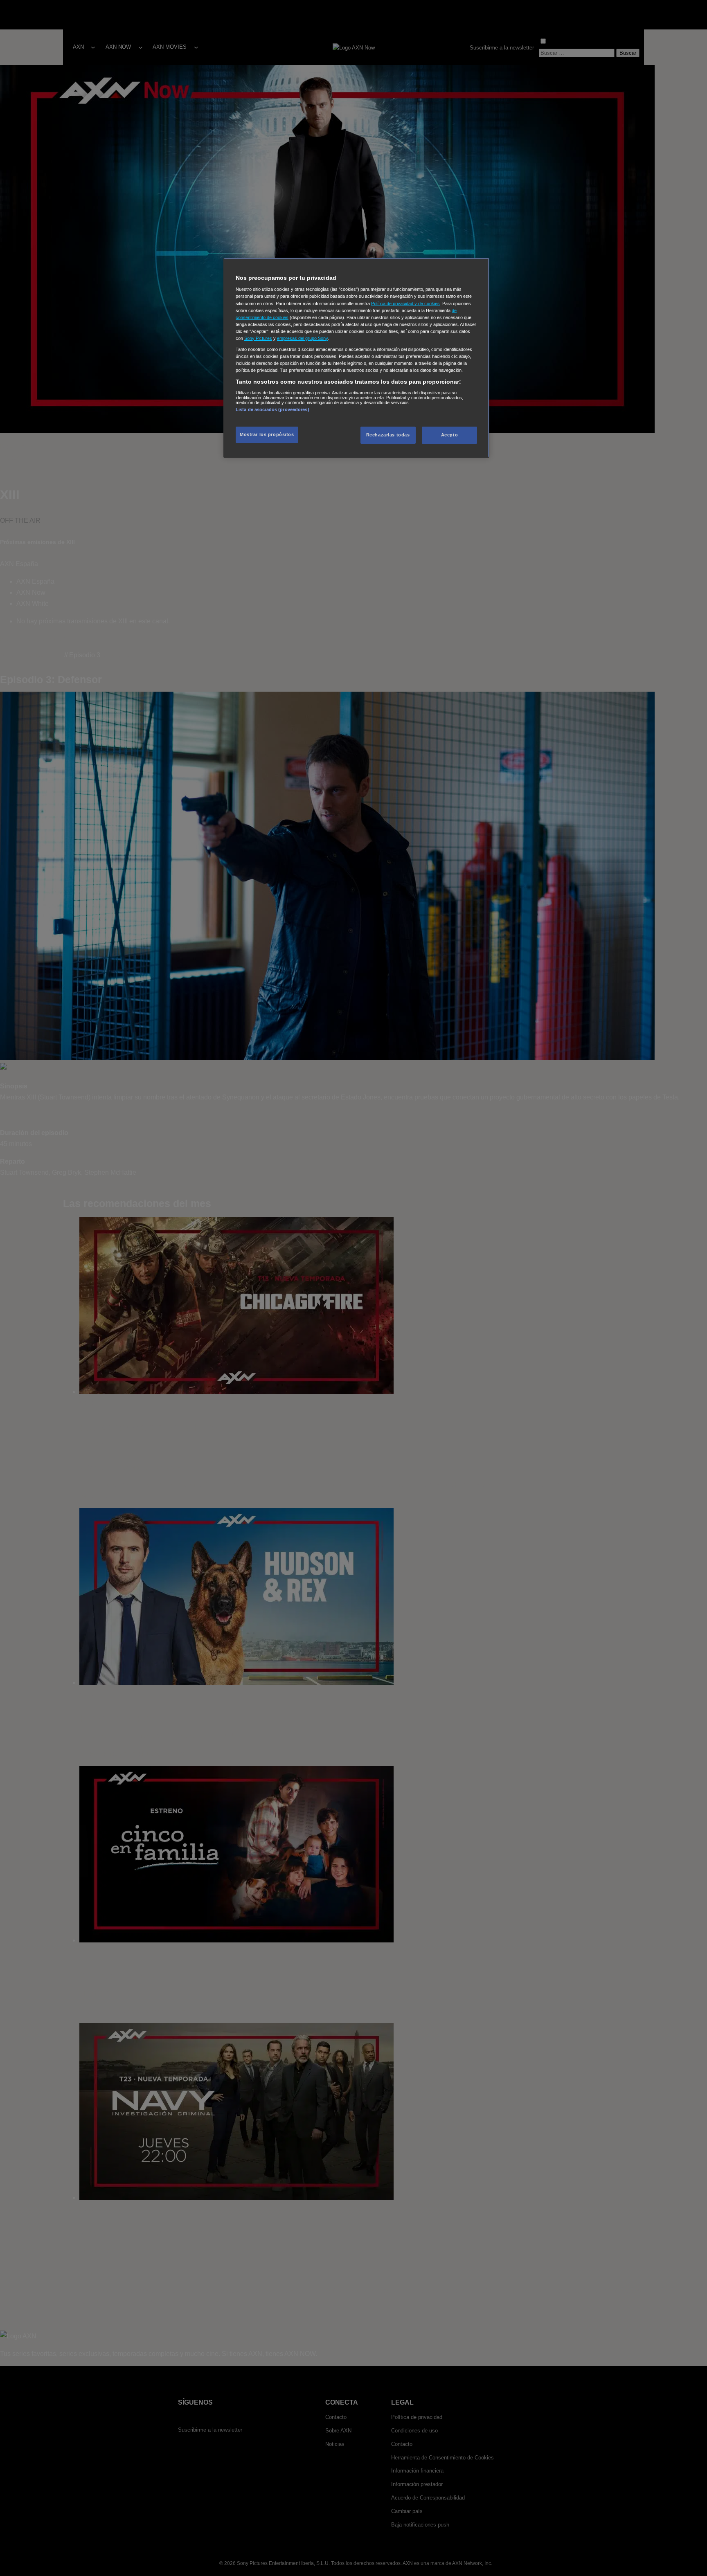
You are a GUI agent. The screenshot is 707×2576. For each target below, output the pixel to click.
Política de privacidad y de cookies (405, 303)
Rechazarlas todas (388, 435)
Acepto (449, 435)
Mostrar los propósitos (267, 434)
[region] (356, 358)
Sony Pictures (258, 338)
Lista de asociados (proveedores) (272, 409)
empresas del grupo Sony (302, 338)
